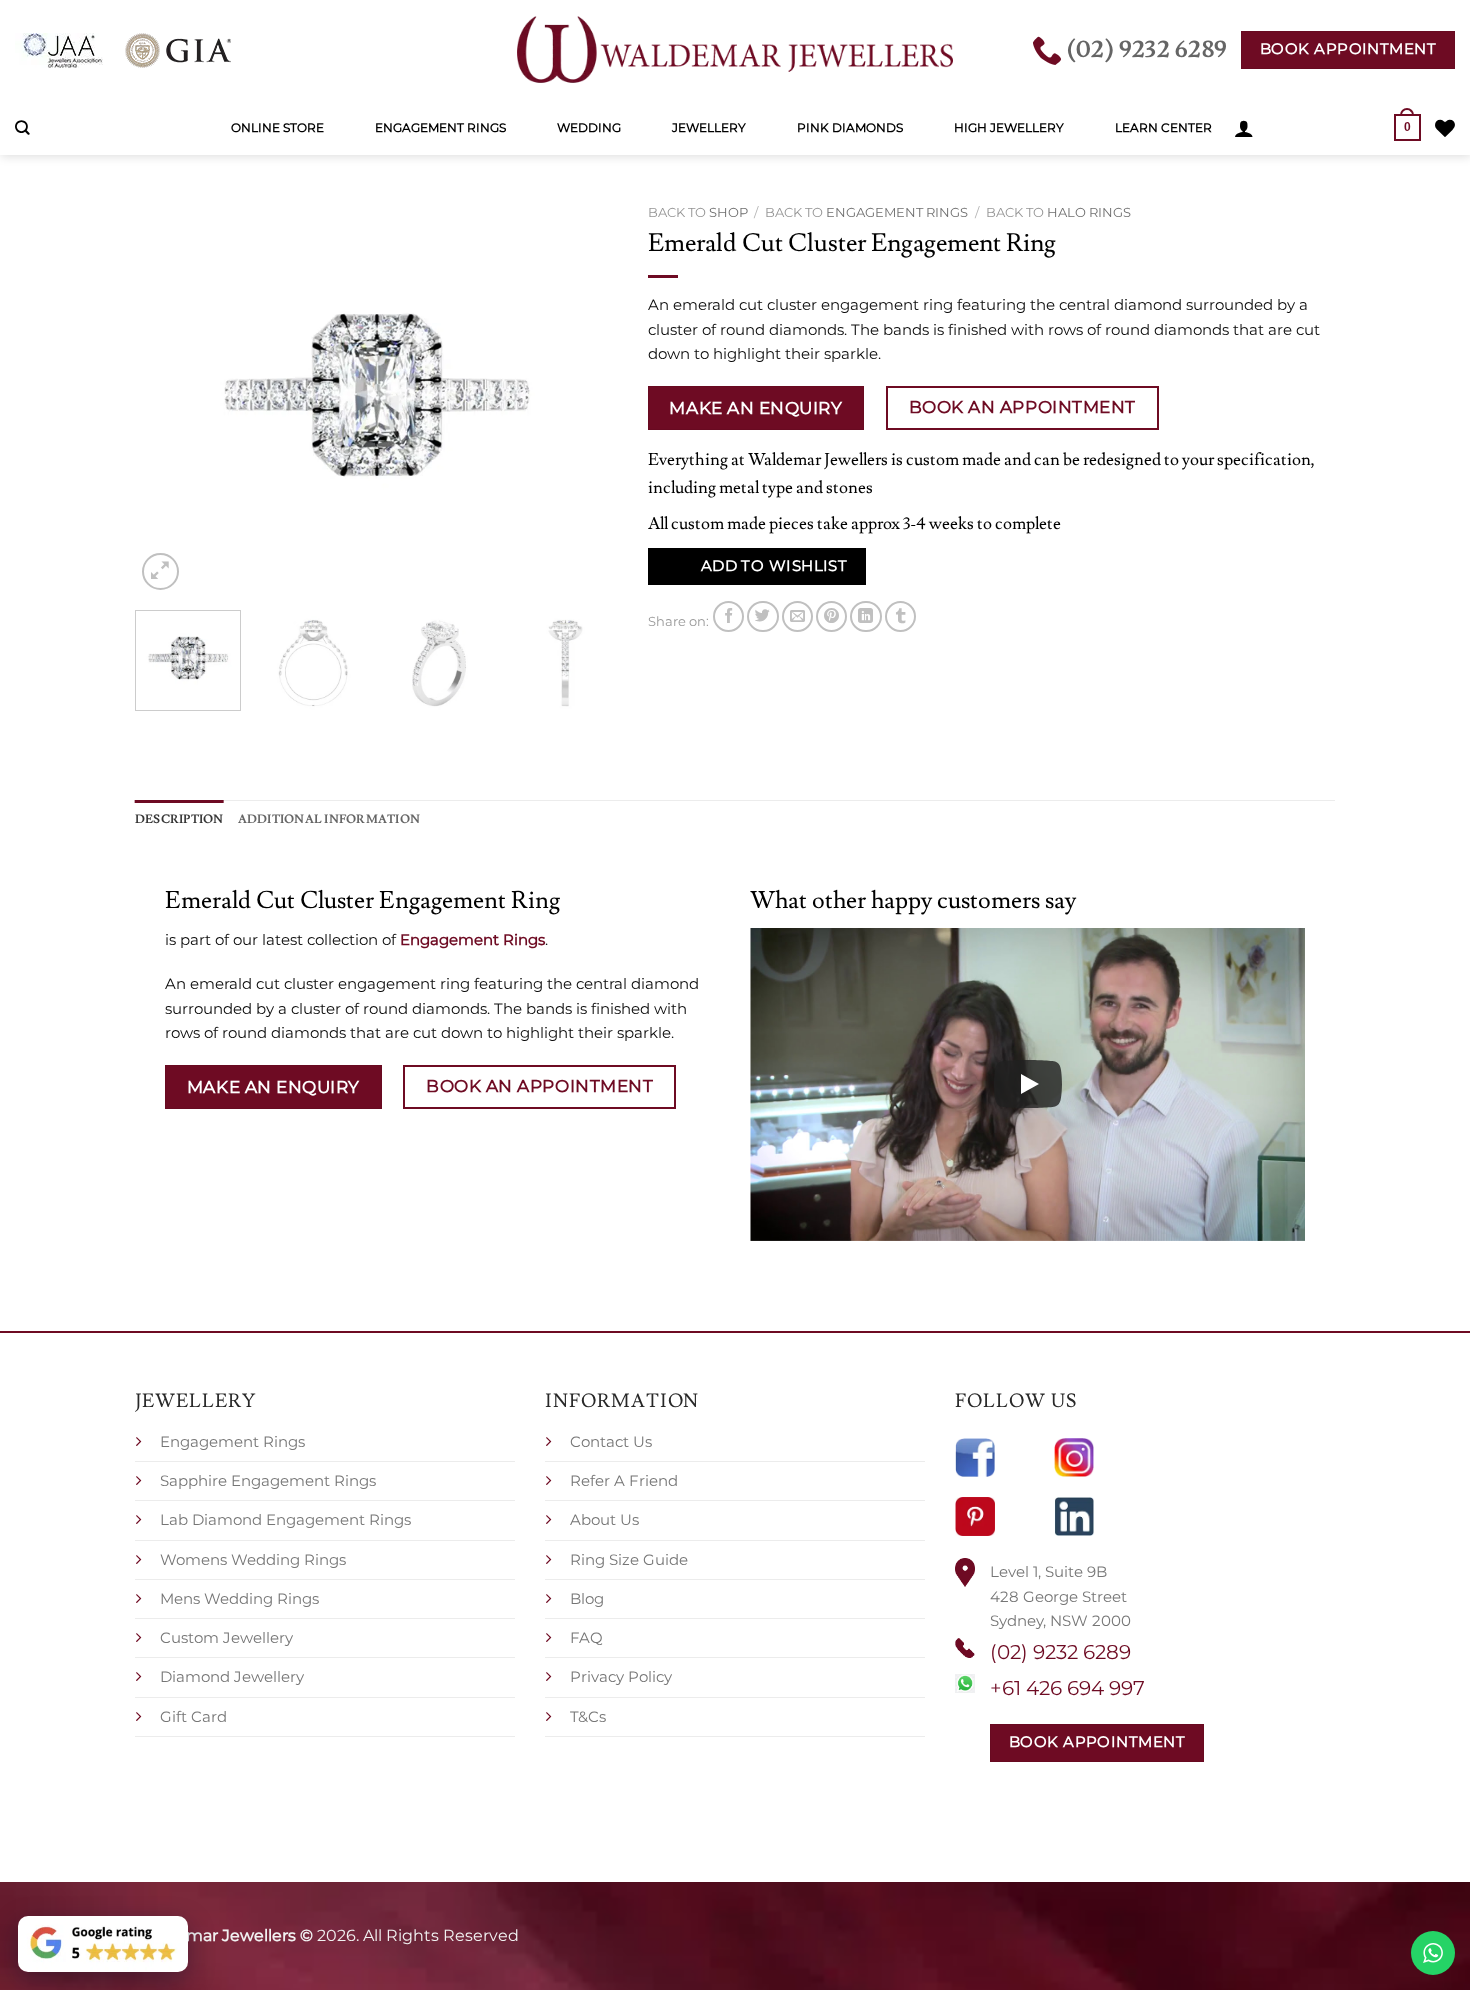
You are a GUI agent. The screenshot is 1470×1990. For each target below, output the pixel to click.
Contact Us (611, 1441)
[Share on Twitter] (762, 616)
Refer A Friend (624, 1480)
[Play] (1028, 1084)
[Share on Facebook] (728, 616)
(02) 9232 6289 (1060, 1652)
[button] (1244, 128)
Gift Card (193, 1716)
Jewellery (709, 127)
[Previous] (170, 395)
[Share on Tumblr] (900, 616)
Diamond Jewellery (232, 1676)
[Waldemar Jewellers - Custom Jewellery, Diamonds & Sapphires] (735, 50)
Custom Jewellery (226, 1637)
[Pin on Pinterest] (831, 616)
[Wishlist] (1445, 128)
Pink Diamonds (850, 127)
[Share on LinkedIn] (865, 616)
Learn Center (1163, 127)
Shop (728, 212)
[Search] (22, 128)
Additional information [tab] (329, 819)
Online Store (277, 127)
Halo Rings (1089, 212)
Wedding (589, 127)
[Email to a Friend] (797, 616)
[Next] (583, 395)
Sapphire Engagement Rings (268, 1480)
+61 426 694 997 (1067, 1688)
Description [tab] (179, 819)
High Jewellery (1009, 127)
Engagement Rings (440, 127)
